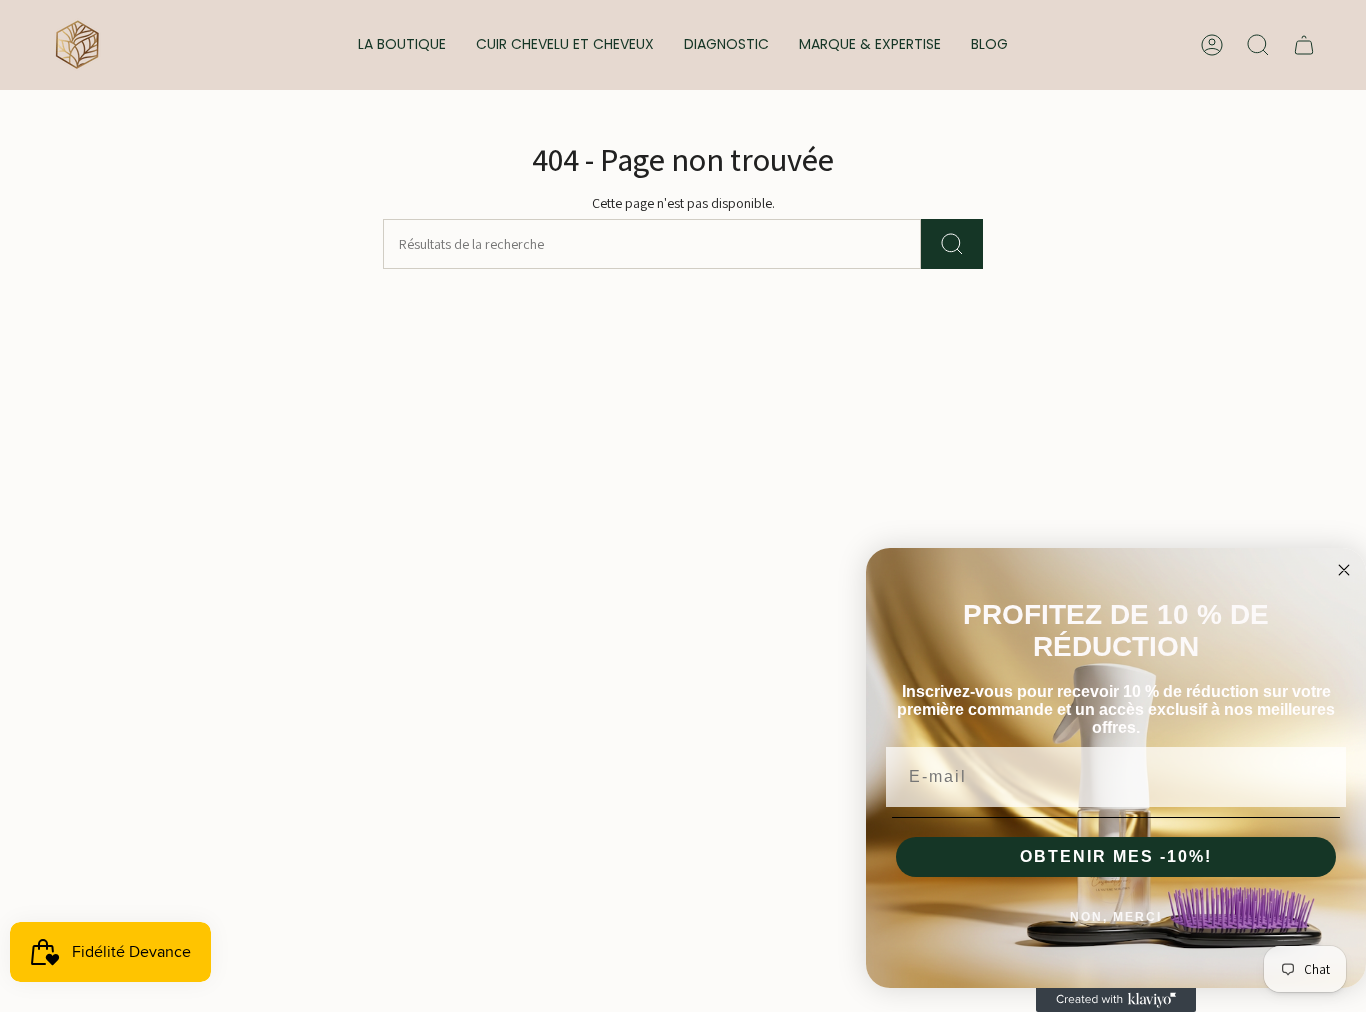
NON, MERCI (1116, 917)
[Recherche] (952, 244)
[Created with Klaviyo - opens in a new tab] (1116, 1000)
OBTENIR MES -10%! (1116, 856)
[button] (402, 45)
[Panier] (1304, 45)
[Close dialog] (1344, 570)
